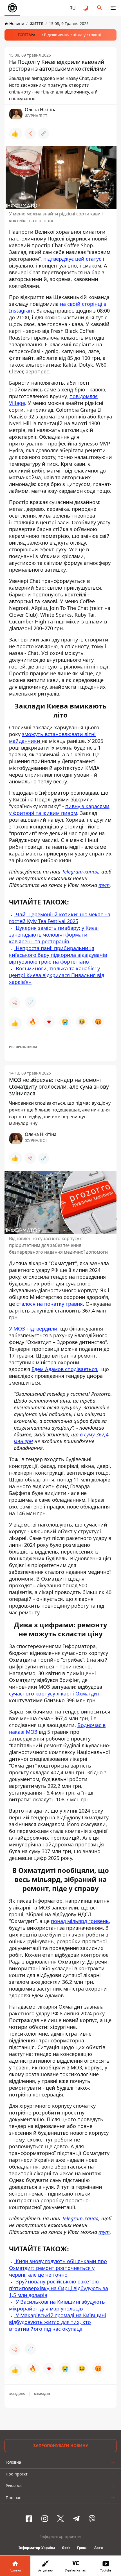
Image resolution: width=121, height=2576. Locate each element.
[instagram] (45, 2519)
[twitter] (60, 2519)
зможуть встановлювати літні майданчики (52, 737)
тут (104, 885)
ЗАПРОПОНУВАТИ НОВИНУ (61, 2445)
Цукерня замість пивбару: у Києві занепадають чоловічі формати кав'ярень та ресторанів (54, 935)
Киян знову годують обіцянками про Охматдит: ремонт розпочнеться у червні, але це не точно (58, 2268)
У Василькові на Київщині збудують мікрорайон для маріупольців (57, 2305)
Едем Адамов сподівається (64, 1369)
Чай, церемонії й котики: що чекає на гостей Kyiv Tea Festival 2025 (60, 918)
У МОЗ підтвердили (33, 1329)
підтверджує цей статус (72, 259)
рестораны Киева (23, 1047)
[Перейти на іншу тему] (86, 8)
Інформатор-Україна (37, 2548)
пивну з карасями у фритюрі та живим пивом (59, 810)
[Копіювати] (44, 133)
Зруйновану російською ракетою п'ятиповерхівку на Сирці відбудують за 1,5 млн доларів (59, 2288)
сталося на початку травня (50, 1304)
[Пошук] (100, 8)
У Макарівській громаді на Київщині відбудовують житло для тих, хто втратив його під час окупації (58, 2322)
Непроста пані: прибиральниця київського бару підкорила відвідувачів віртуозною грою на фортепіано (58, 955)
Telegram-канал (80, 872)
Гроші (82, 2548)
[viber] (92, 2519)
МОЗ (32, 1732)
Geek (66, 2548)
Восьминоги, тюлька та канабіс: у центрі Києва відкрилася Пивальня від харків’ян (57, 975)
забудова (17, 2394)
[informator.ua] (12, 8)
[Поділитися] (30, 133)
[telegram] (76, 2519)
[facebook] (29, 2519)
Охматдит (42, 2394)
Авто (98, 2548)
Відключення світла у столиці (73, 35)
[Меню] (113, 8)
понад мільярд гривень (80, 1921)
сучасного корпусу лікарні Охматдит (54, 1693)
